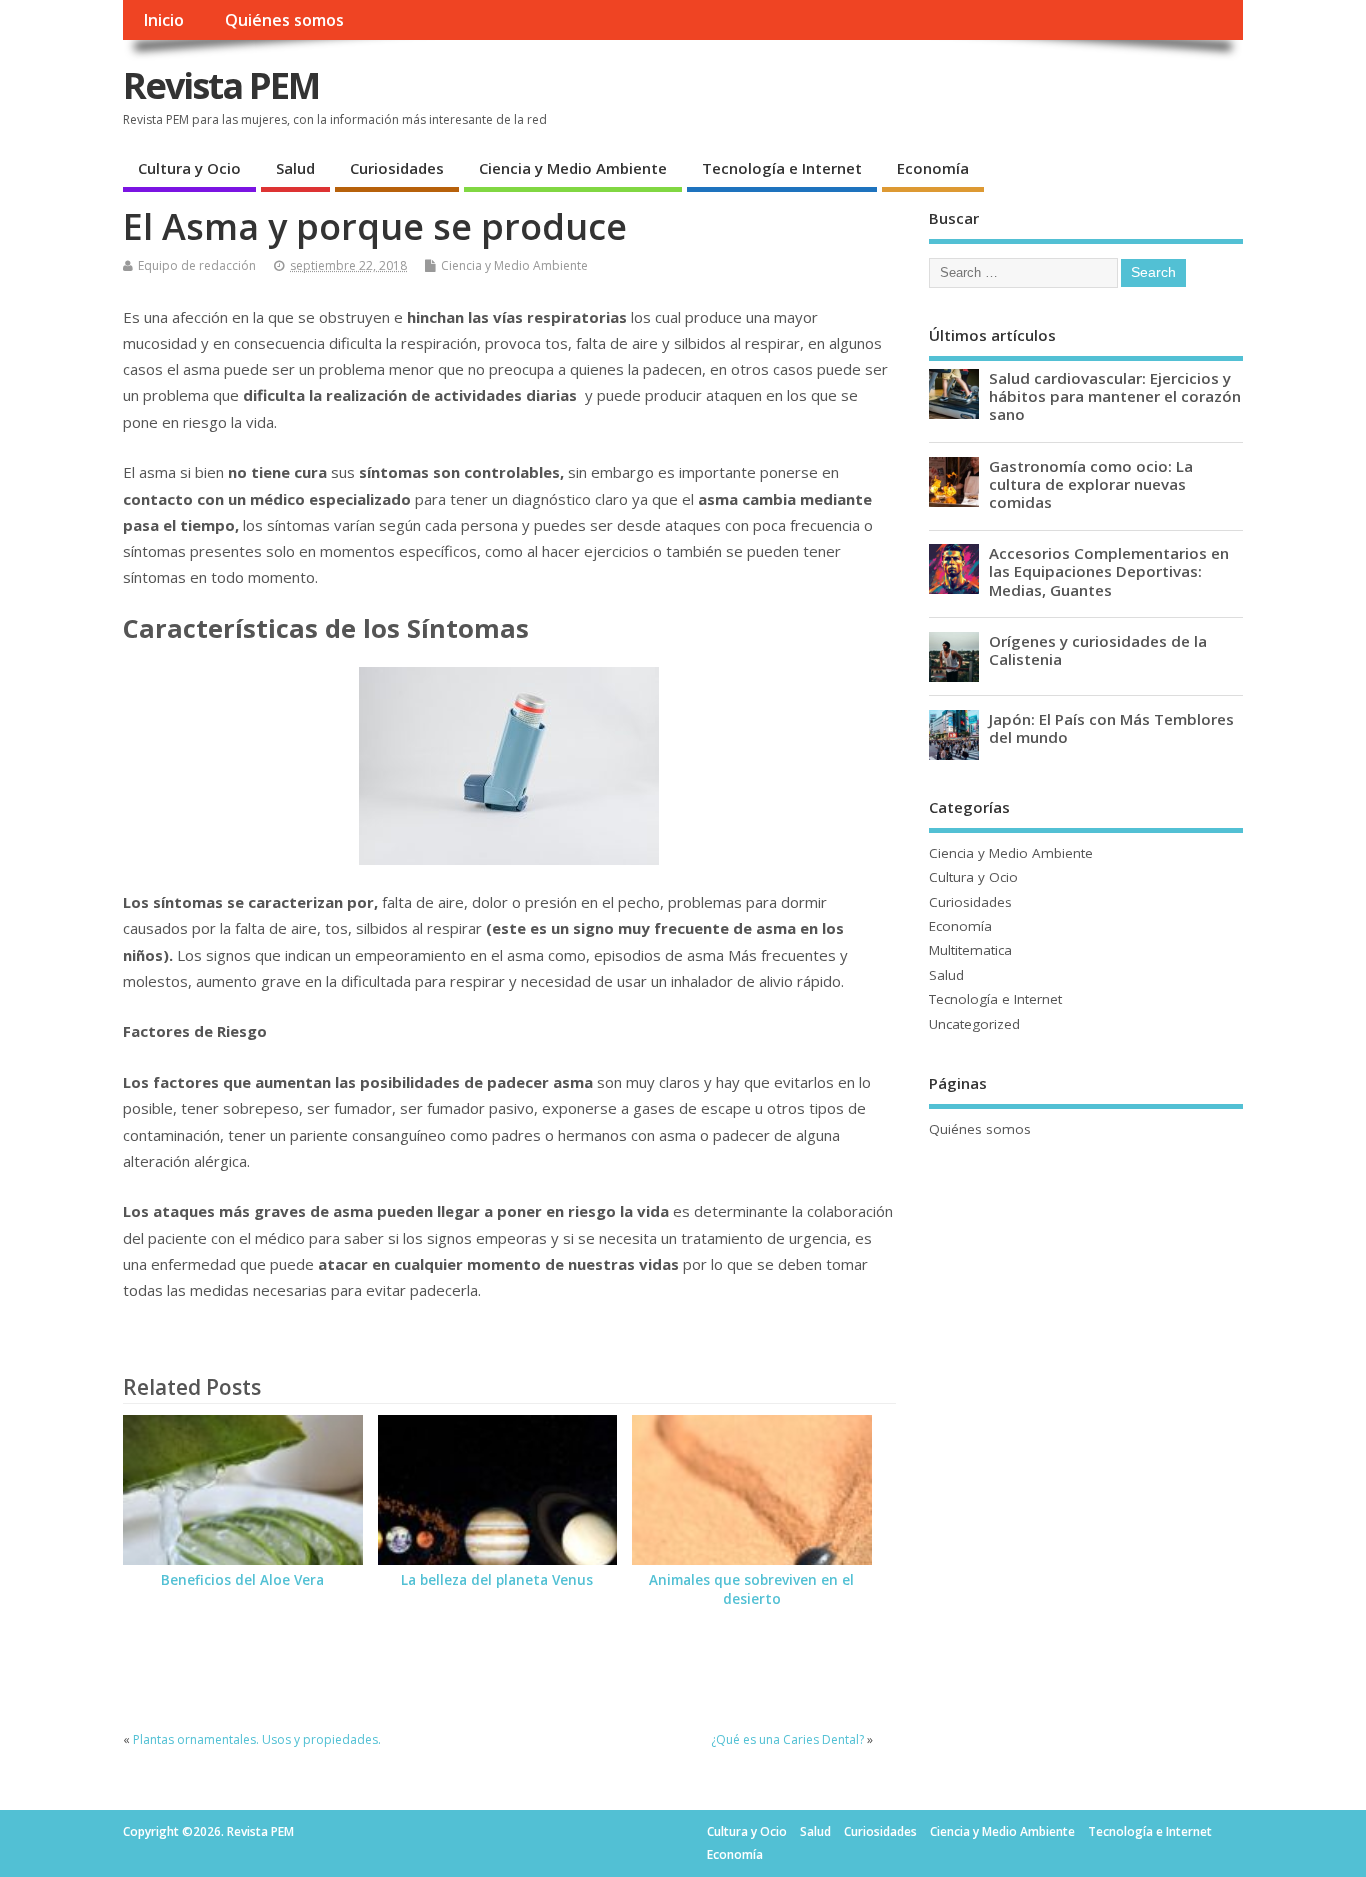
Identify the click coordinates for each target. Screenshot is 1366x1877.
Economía (933, 168)
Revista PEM (221, 85)
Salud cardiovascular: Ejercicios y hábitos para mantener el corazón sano (1115, 396)
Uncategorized (974, 1024)
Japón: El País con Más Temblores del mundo (1111, 728)
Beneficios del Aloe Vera (242, 1580)
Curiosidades (397, 168)
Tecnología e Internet (782, 168)
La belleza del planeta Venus (497, 1580)
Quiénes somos (284, 20)
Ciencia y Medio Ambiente (573, 168)
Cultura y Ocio (189, 168)
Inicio (163, 20)
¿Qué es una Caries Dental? (787, 1739)
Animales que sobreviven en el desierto (751, 1589)
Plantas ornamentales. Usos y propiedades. (257, 1739)
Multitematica (970, 950)
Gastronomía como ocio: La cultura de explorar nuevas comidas (1091, 484)
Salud (295, 168)
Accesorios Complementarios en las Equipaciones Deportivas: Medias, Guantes (1109, 571)
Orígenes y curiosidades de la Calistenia (1098, 650)
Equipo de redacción (197, 265)
